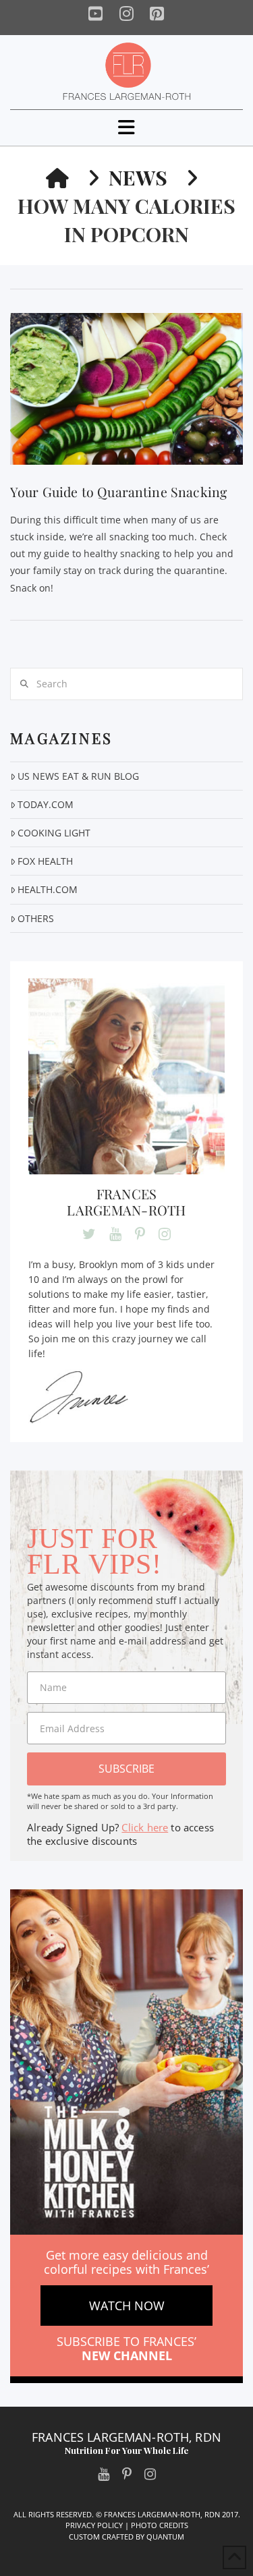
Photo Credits (160, 2525)
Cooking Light (54, 833)
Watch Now (127, 2306)
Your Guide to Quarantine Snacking (118, 492)
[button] (126, 127)
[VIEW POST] (126, 389)
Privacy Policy (94, 2525)
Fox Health (45, 861)
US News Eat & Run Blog (78, 776)
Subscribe (126, 1769)
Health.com (48, 889)
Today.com (46, 804)
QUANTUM (165, 2537)
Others (36, 918)
